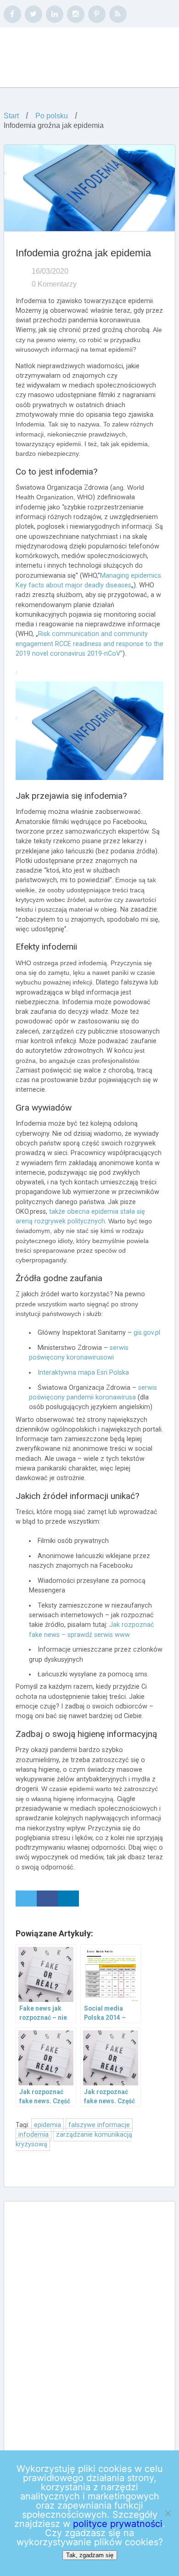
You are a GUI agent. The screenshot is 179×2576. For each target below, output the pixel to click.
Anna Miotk (62, 58)
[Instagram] (76, 14)
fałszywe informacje (99, 2125)
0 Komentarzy (54, 284)
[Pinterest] (97, 14)
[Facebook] (12, 14)
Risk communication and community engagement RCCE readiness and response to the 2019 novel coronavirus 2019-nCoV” (89, 644)
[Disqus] (89, 2325)
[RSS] (118, 14)
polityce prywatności (118, 2524)
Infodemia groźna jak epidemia (83, 253)
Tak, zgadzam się (90, 2555)
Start (11, 116)
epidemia (48, 2125)
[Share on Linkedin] (68, 1899)
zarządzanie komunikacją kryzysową (74, 2139)
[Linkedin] (55, 14)
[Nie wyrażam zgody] (168, 2513)
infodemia (34, 2135)
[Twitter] (34, 14)
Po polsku (52, 116)
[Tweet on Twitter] (26, 1899)
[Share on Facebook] (47, 1899)
